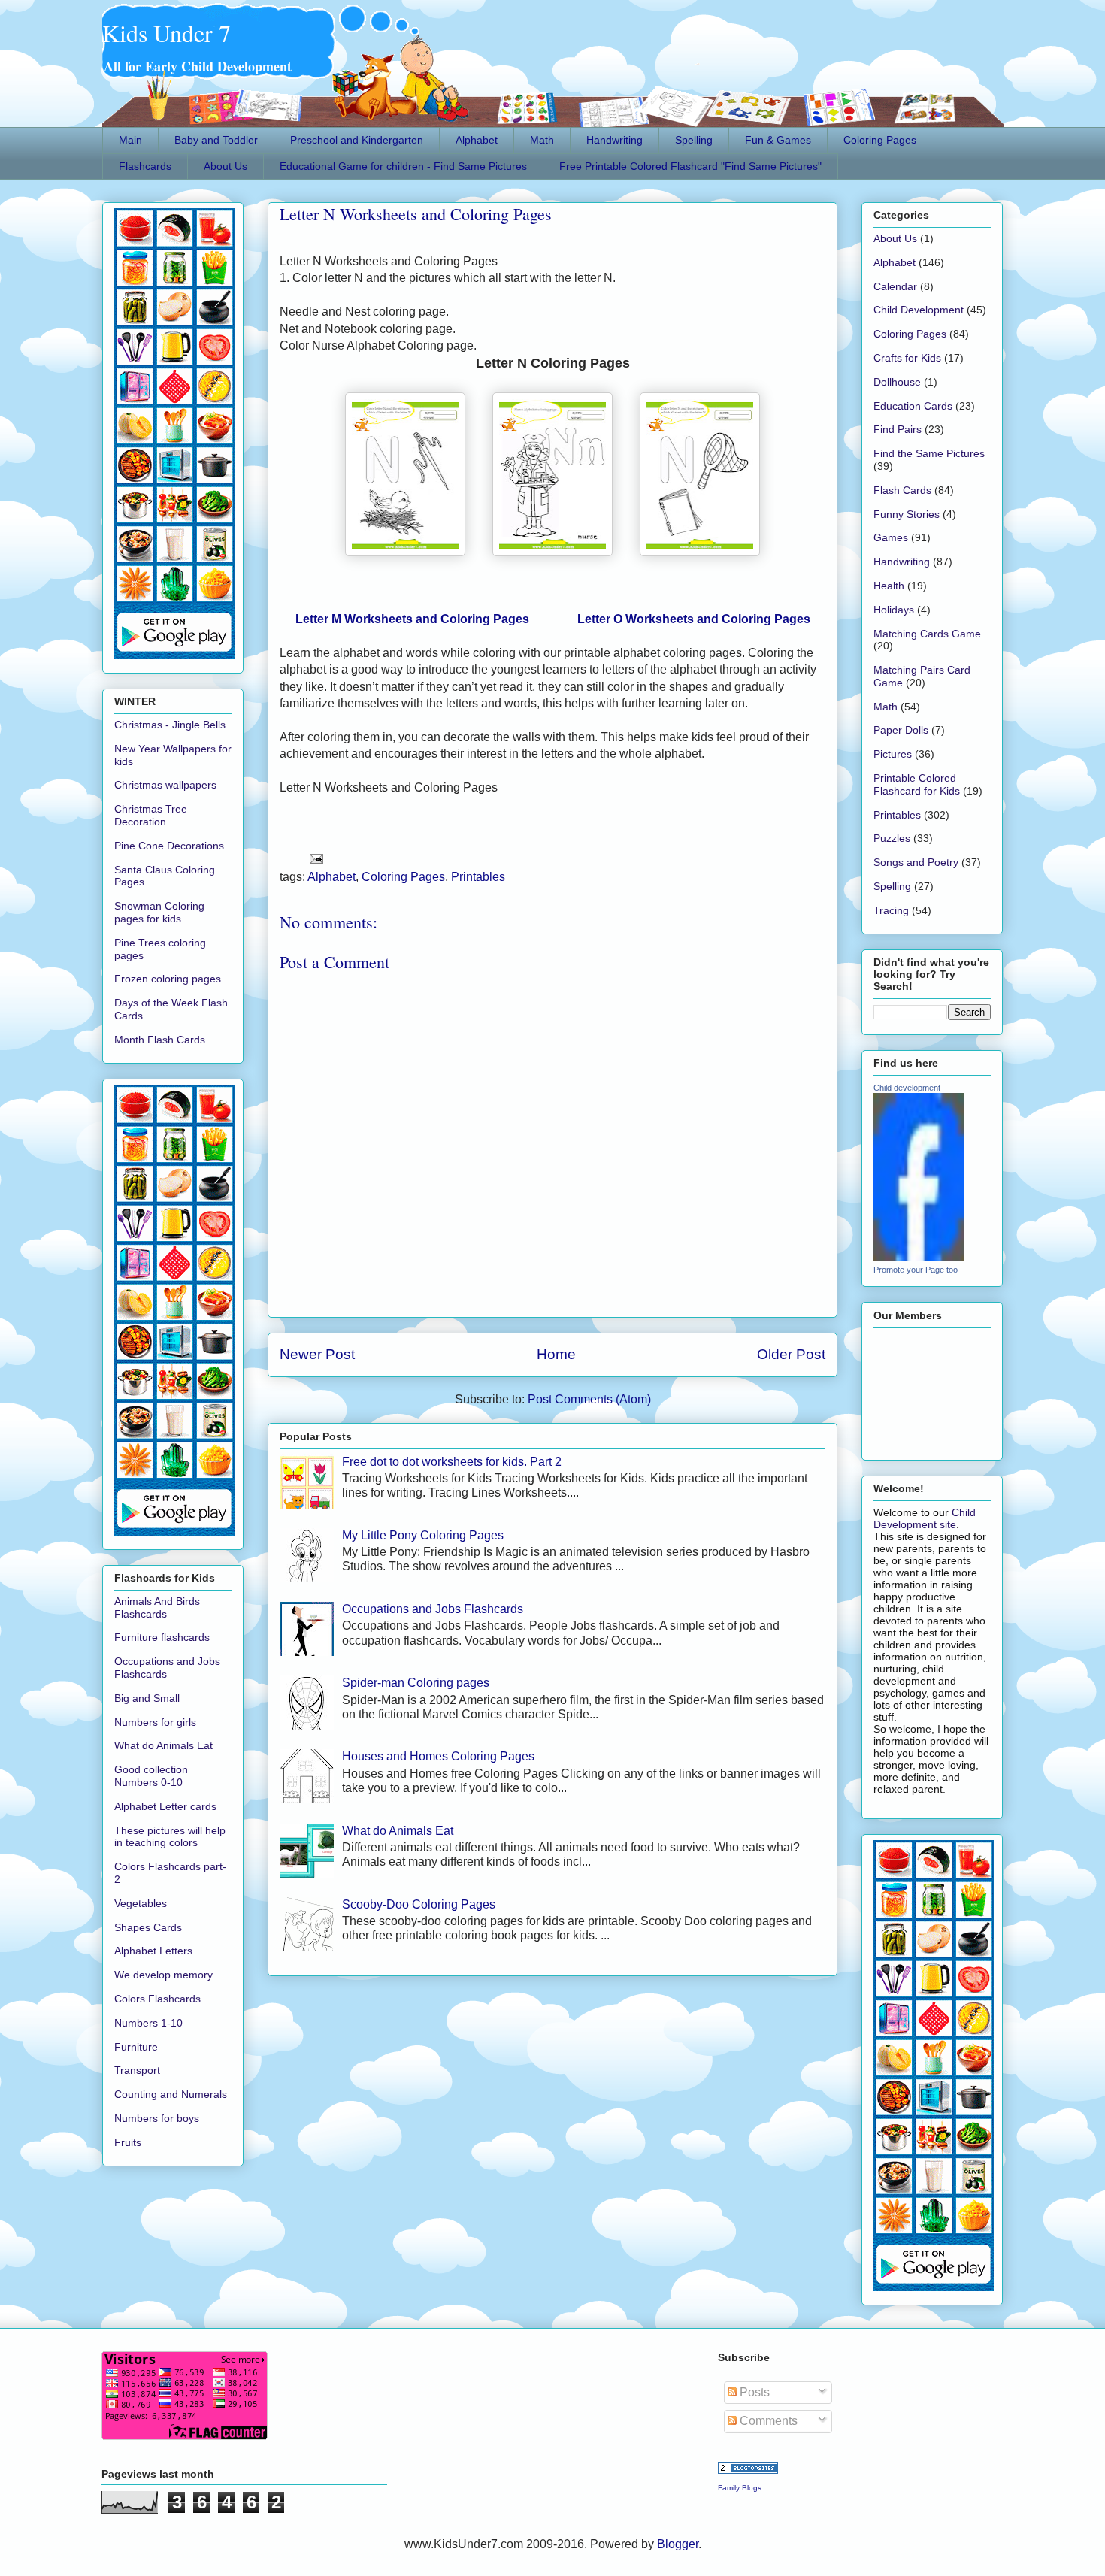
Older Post (791, 1354)
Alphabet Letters (153, 1951)
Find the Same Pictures (929, 453)
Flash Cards (902, 490)
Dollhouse (897, 382)
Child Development (919, 310)
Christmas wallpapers (165, 785)
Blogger (678, 2544)
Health (889, 586)
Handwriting (615, 140)
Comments (767, 2421)
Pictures (893, 754)
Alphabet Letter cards (165, 1806)
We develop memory (163, 1975)
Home (556, 1354)
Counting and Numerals (171, 2094)
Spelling (694, 140)
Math (542, 140)
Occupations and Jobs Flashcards (433, 1609)
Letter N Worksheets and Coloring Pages (416, 214)
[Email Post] (313, 857)
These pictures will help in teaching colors (170, 1837)
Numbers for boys (157, 2118)
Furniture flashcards (162, 1637)
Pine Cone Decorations (169, 846)
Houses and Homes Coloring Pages (438, 1756)
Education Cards (913, 406)
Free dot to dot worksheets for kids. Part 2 (452, 1462)
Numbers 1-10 (148, 2023)
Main (130, 140)
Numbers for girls (155, 1722)
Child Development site (925, 1518)
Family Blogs (740, 2488)
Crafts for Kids (907, 358)
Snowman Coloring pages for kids (159, 912)
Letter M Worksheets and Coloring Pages (412, 619)
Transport (137, 2070)
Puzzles (892, 838)
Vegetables (141, 1903)
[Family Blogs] (748, 2470)
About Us (226, 166)
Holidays (894, 610)
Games (891, 537)
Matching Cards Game (927, 634)
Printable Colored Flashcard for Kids (917, 784)
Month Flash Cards (160, 1040)
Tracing (891, 910)
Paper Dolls (901, 730)
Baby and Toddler (216, 140)
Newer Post (317, 1354)
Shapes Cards (148, 1927)
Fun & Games (778, 140)
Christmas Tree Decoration (151, 815)
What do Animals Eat (398, 1831)
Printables (478, 877)
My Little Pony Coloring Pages (423, 1535)
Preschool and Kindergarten (357, 140)
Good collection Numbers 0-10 (151, 1776)
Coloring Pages (880, 140)
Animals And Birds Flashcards (157, 1607)
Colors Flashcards (157, 1999)
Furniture (136, 2047)
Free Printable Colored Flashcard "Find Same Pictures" (690, 166)
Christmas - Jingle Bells (170, 725)
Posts (753, 2392)
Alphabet (477, 140)
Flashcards (145, 166)
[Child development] (919, 1257)
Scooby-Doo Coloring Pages (419, 1904)
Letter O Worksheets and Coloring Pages (694, 619)
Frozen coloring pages (168, 979)
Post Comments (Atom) (589, 1399)
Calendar (895, 286)
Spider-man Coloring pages (416, 1683)
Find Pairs (898, 429)
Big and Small (147, 1698)
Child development (907, 1088)
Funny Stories (907, 514)
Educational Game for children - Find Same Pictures (403, 166)
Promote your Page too (916, 1270)
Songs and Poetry (916, 862)
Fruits (128, 2142)
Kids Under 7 (167, 33)
